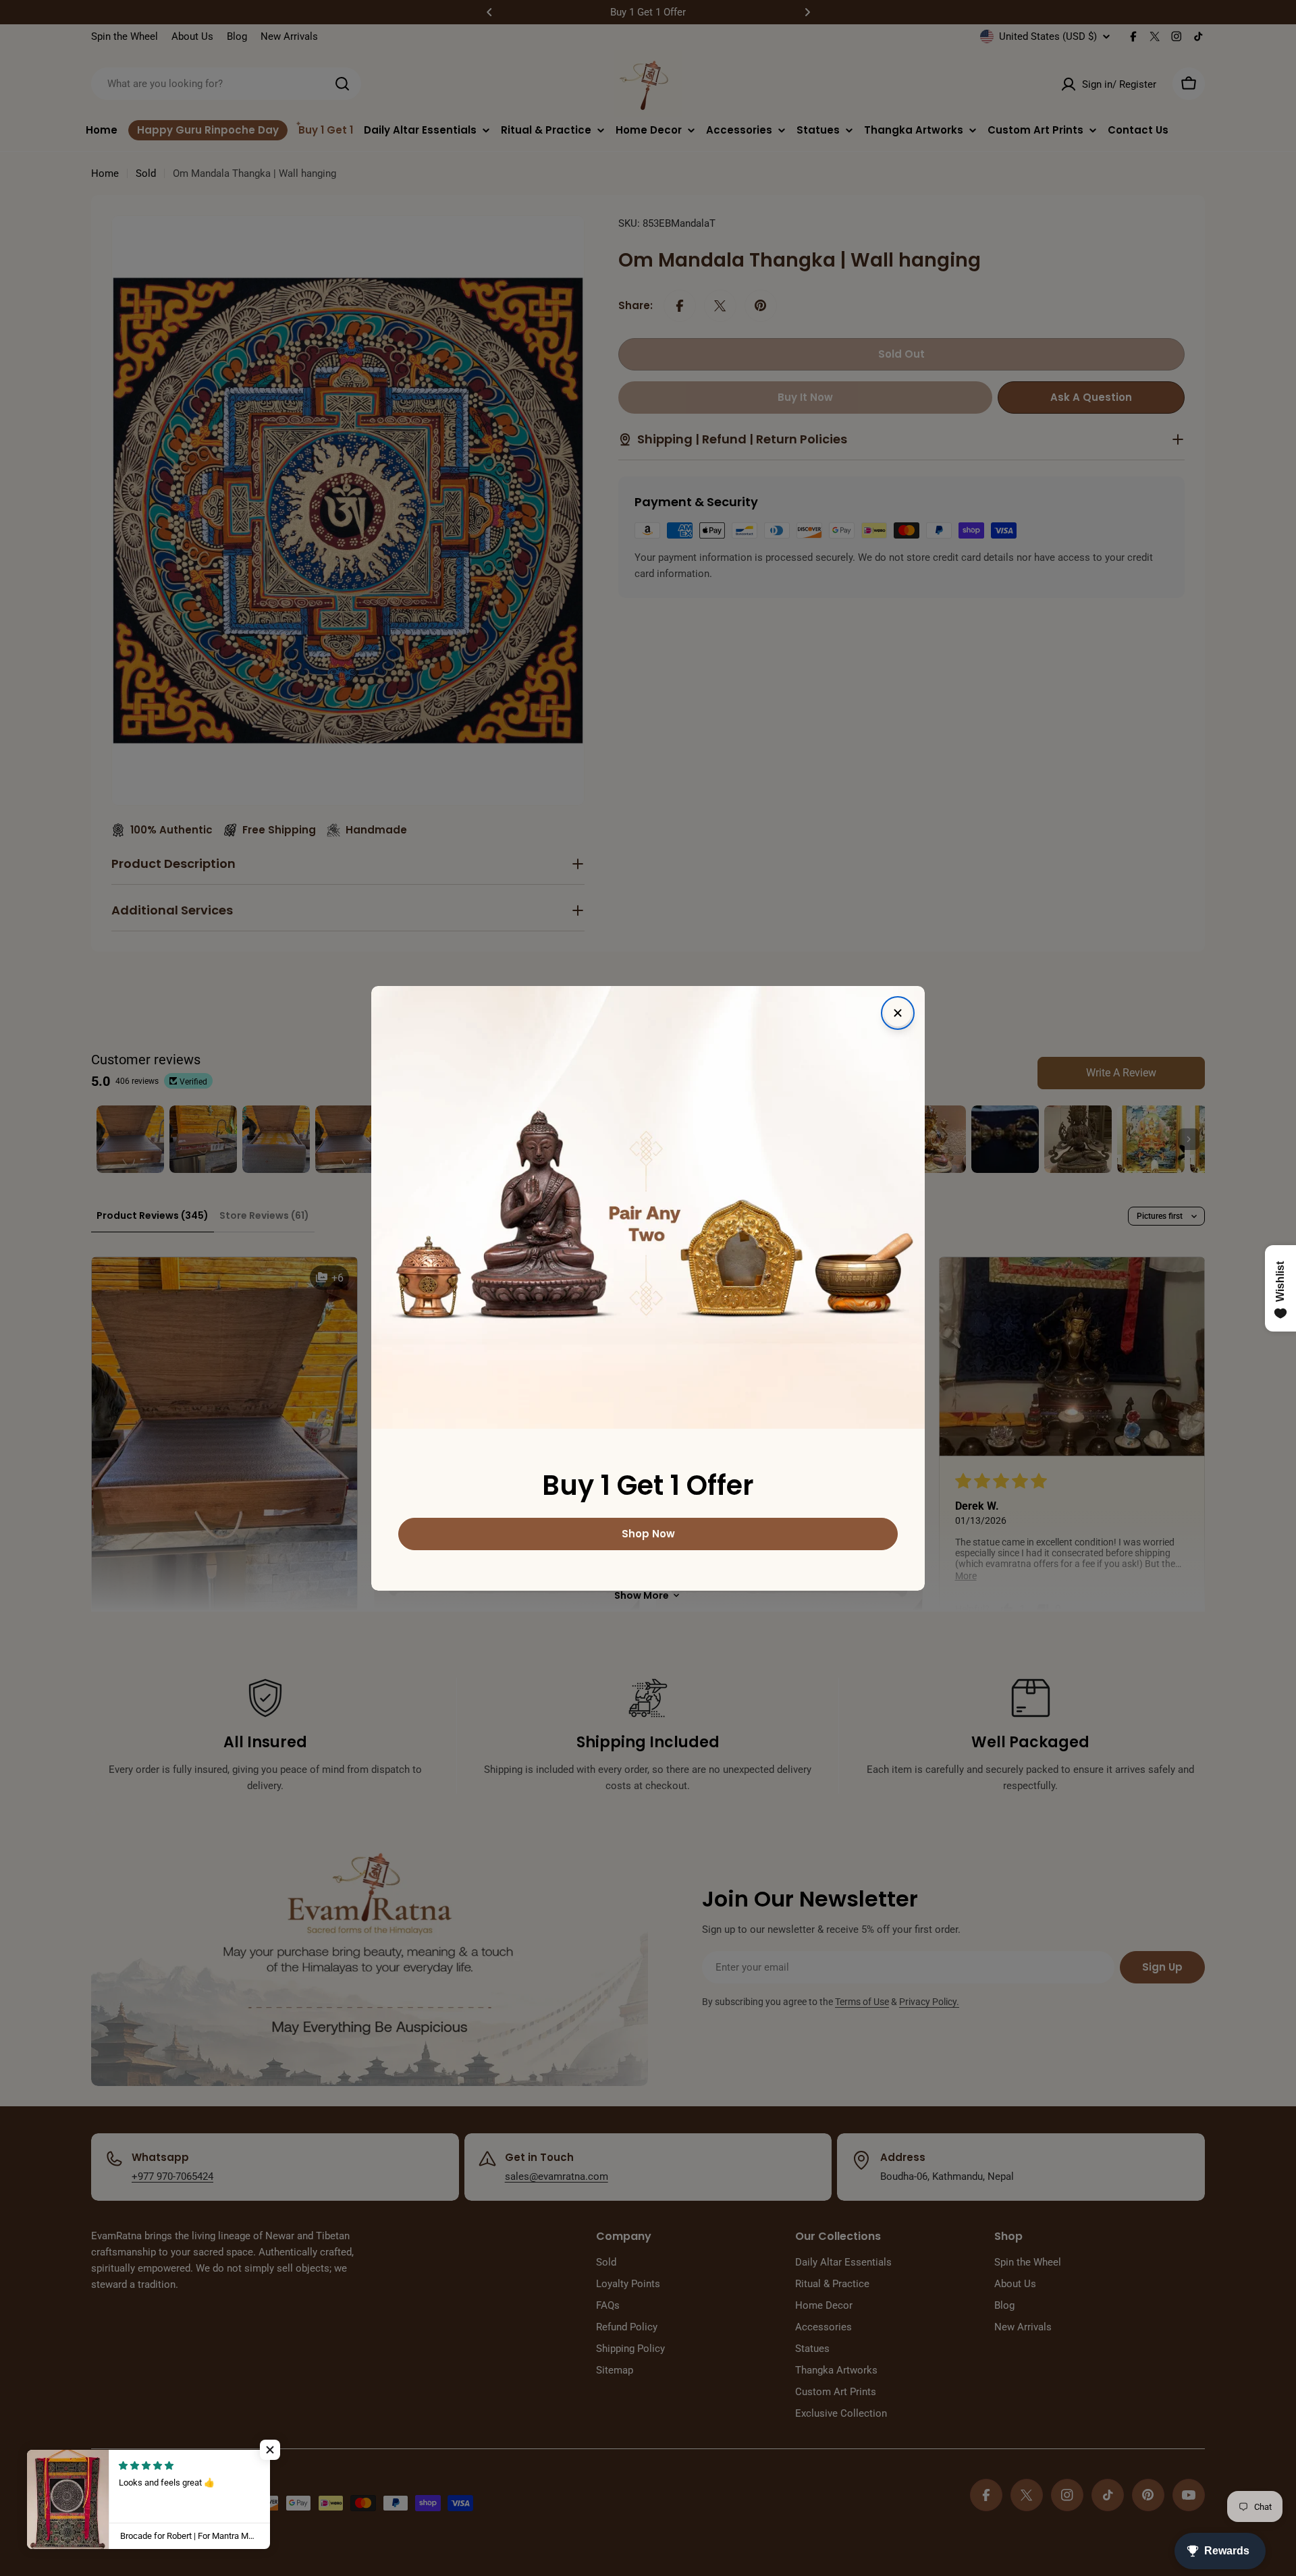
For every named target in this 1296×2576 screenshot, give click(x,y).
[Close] (898, 1013)
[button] (270, 2450)
